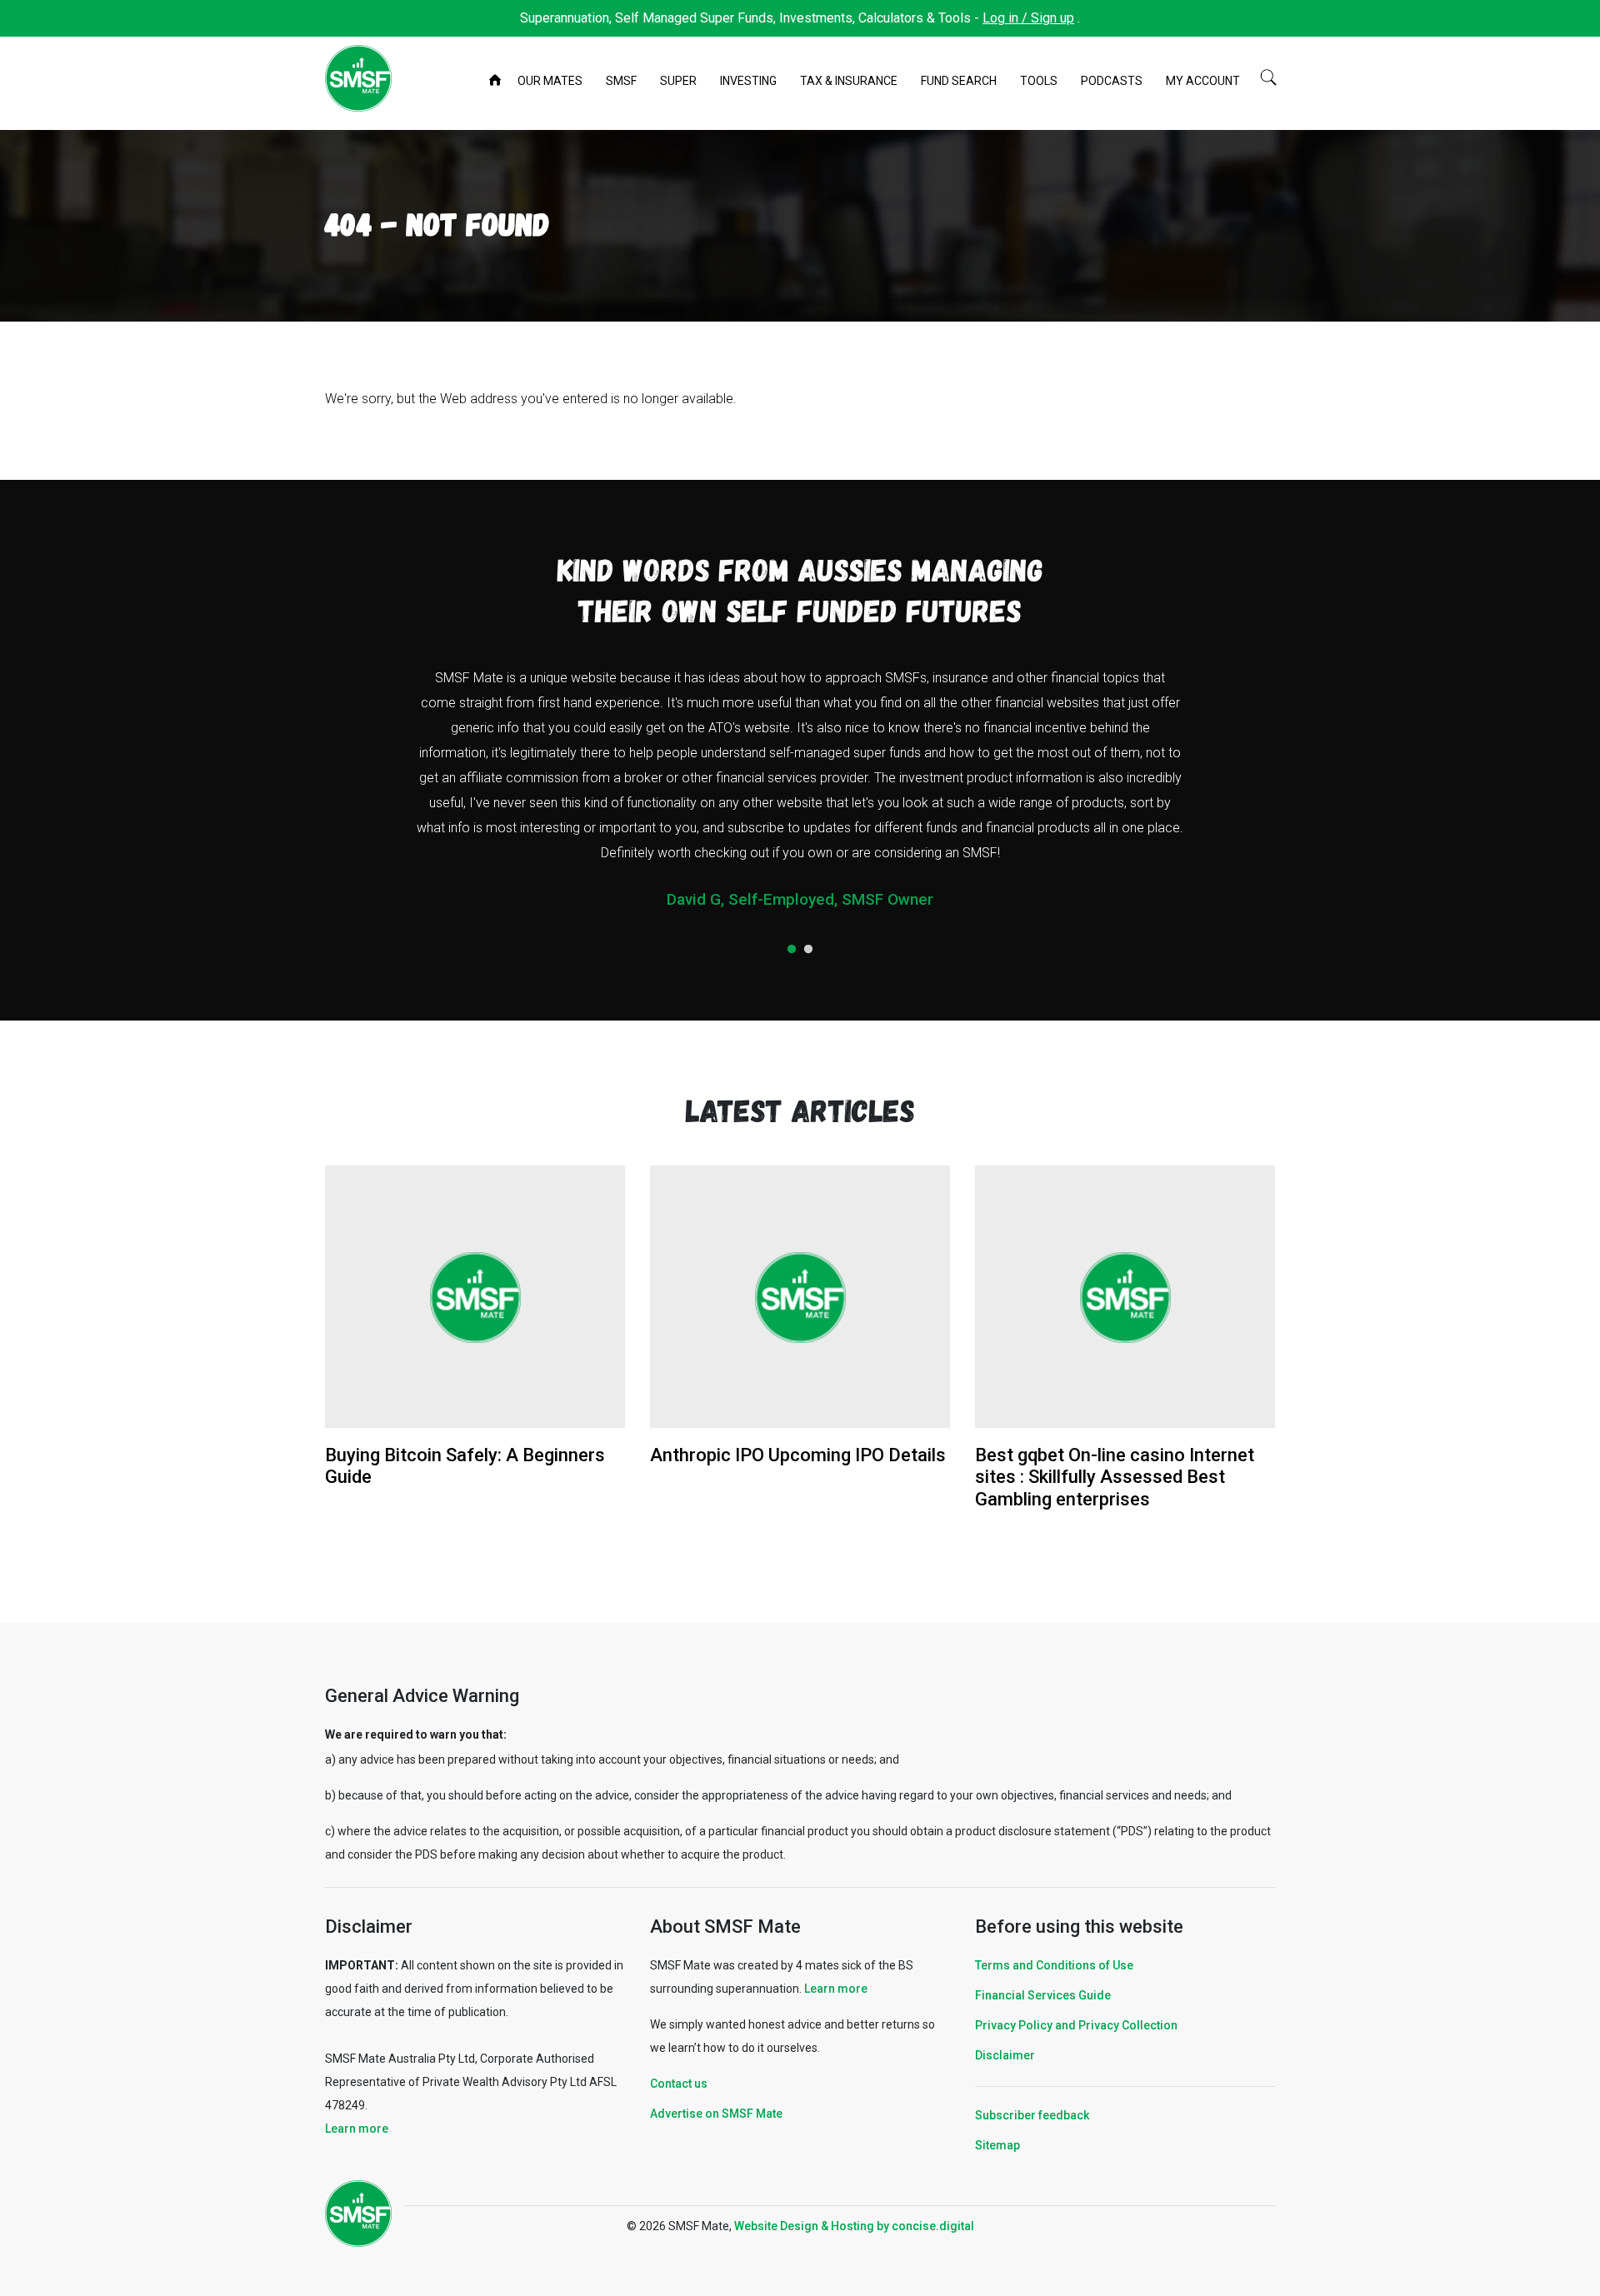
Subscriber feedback (1032, 2115)
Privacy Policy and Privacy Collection (1076, 2025)
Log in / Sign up (1028, 18)
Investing (748, 81)
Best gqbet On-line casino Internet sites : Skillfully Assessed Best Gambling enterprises (1115, 1477)
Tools (1039, 81)
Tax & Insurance (849, 81)
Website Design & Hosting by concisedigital (854, 2226)
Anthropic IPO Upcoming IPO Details (798, 1455)
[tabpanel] (800, 795)
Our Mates (550, 81)
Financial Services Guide (1043, 1995)
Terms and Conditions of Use (1054, 1965)
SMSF (621, 81)
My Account (1203, 81)
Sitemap (997, 2145)
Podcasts (1112, 81)
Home (497, 82)
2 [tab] (808, 950)
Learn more (357, 2129)
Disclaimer (1005, 2055)
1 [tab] (792, 950)
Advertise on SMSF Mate (716, 2114)
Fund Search (959, 81)
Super (678, 81)
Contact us (679, 2084)
